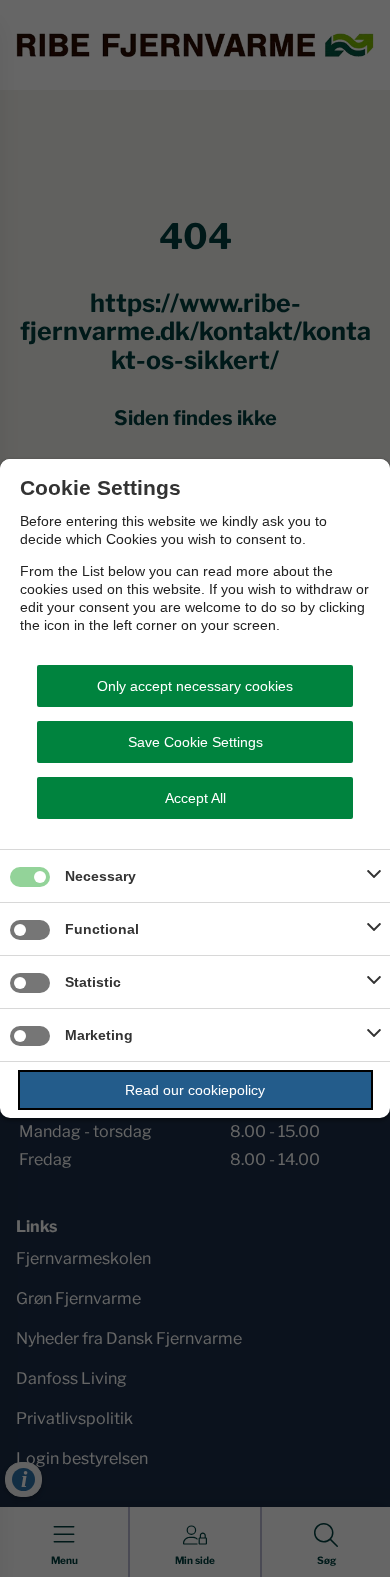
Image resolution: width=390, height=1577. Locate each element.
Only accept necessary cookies (195, 686)
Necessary (100, 876)
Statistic (93, 982)
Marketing (99, 1035)
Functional (102, 929)
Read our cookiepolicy (195, 1090)
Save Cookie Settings (195, 742)
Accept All (195, 798)
